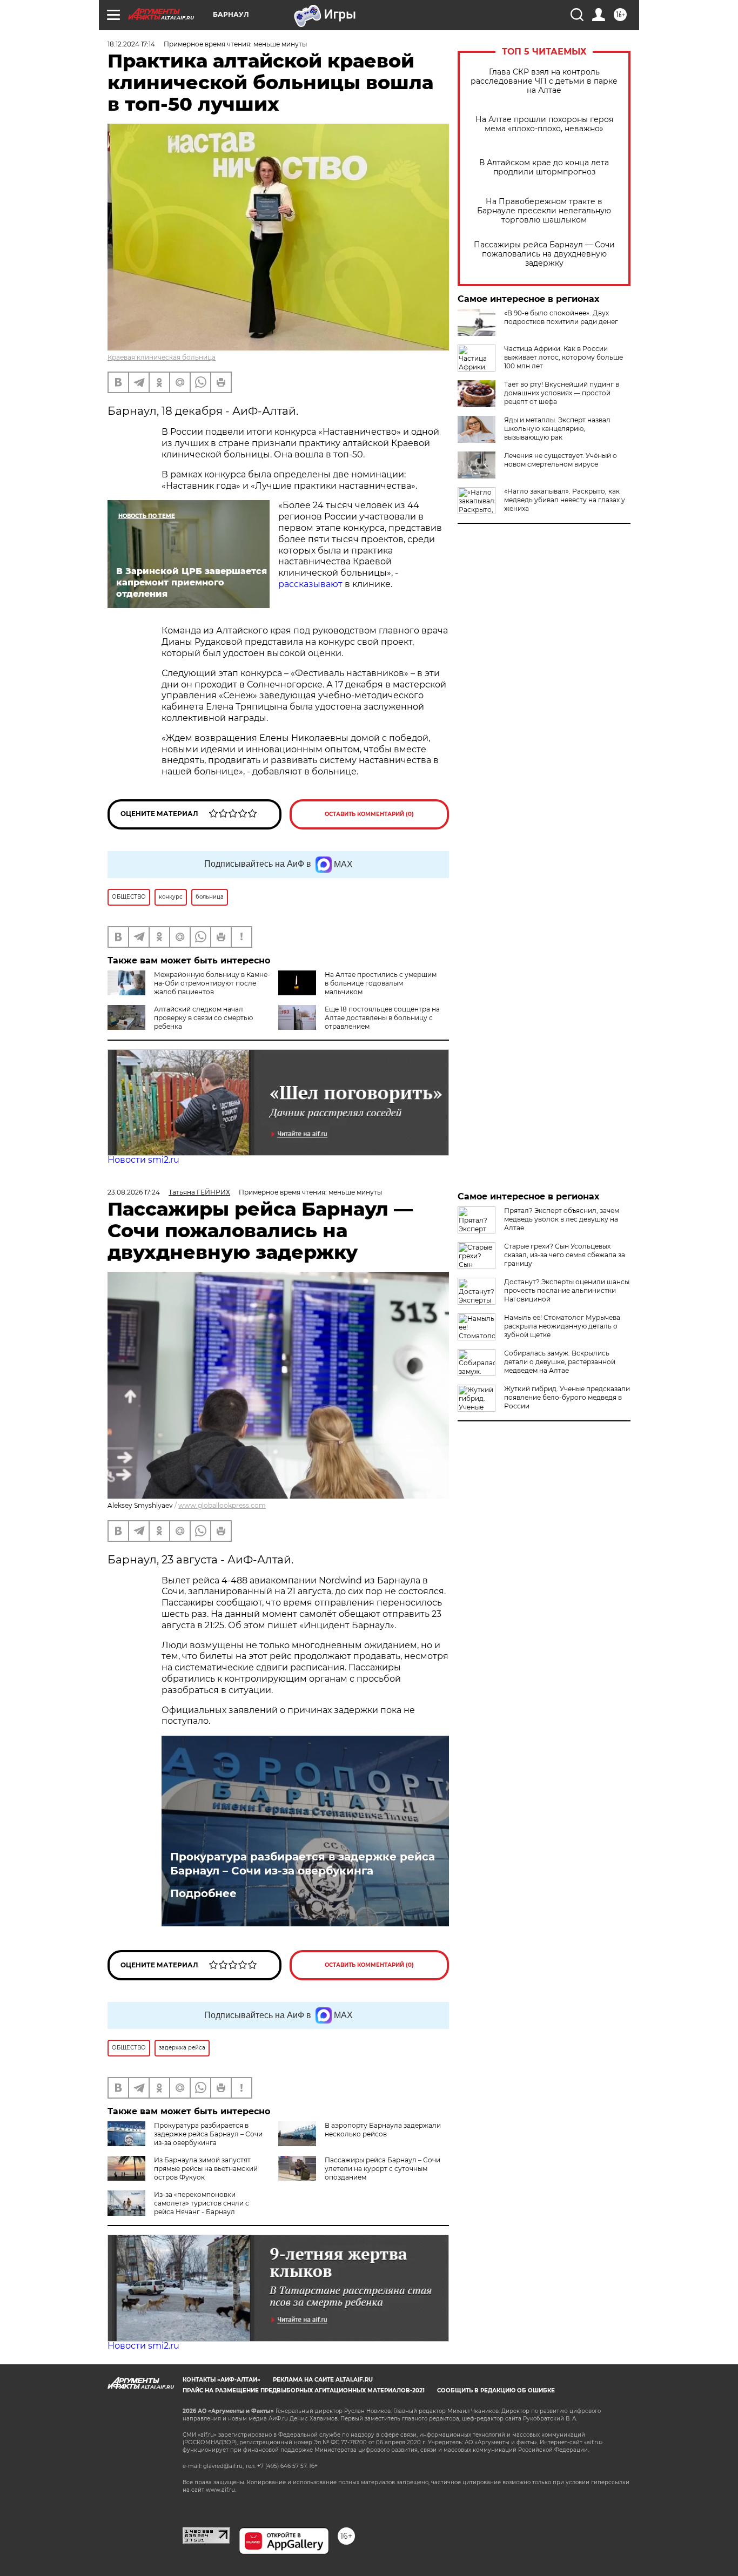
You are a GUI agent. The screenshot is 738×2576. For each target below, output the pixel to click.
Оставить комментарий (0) (369, 814)
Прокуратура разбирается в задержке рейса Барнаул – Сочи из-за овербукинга (303, 1864)
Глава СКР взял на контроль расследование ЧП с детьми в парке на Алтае (544, 81)
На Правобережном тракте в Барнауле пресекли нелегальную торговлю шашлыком (544, 211)
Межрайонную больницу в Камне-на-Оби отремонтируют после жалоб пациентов (212, 983)
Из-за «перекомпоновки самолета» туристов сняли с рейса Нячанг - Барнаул (202, 2203)
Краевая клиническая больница (162, 357)
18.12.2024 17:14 (131, 44)
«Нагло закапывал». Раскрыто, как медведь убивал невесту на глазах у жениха (565, 500)
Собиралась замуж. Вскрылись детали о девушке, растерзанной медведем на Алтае (560, 1362)
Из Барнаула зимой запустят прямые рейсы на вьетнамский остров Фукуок (206, 2169)
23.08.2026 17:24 (134, 1192)
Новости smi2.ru (143, 1160)
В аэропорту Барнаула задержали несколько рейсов (383, 2130)
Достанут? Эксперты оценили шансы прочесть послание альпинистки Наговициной (567, 1290)
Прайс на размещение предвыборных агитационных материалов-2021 (304, 2390)
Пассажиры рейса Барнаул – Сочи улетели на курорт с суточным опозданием (383, 2169)
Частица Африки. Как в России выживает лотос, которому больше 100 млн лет (563, 357)
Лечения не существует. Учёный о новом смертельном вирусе (561, 460)
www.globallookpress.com (222, 1505)
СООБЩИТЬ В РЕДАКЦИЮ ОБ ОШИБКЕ (496, 2390)
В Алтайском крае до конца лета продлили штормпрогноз (544, 167)
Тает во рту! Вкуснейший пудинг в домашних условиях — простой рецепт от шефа (562, 393)
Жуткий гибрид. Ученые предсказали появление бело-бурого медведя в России (567, 1397)
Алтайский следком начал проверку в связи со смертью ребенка (203, 1018)
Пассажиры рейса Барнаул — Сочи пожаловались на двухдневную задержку (544, 254)
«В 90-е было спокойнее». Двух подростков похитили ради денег (561, 317)
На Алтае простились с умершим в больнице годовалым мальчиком (381, 983)
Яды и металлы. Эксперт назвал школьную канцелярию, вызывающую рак (557, 429)
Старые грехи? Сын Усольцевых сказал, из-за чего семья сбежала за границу (565, 1255)
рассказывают (310, 584)
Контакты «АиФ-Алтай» (222, 2380)
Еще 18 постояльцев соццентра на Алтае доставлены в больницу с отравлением (382, 1018)
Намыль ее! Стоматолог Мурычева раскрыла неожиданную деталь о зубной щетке (562, 1326)
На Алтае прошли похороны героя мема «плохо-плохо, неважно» (544, 124)
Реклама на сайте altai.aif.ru (323, 2380)
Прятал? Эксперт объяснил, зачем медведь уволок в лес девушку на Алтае (562, 1219)
